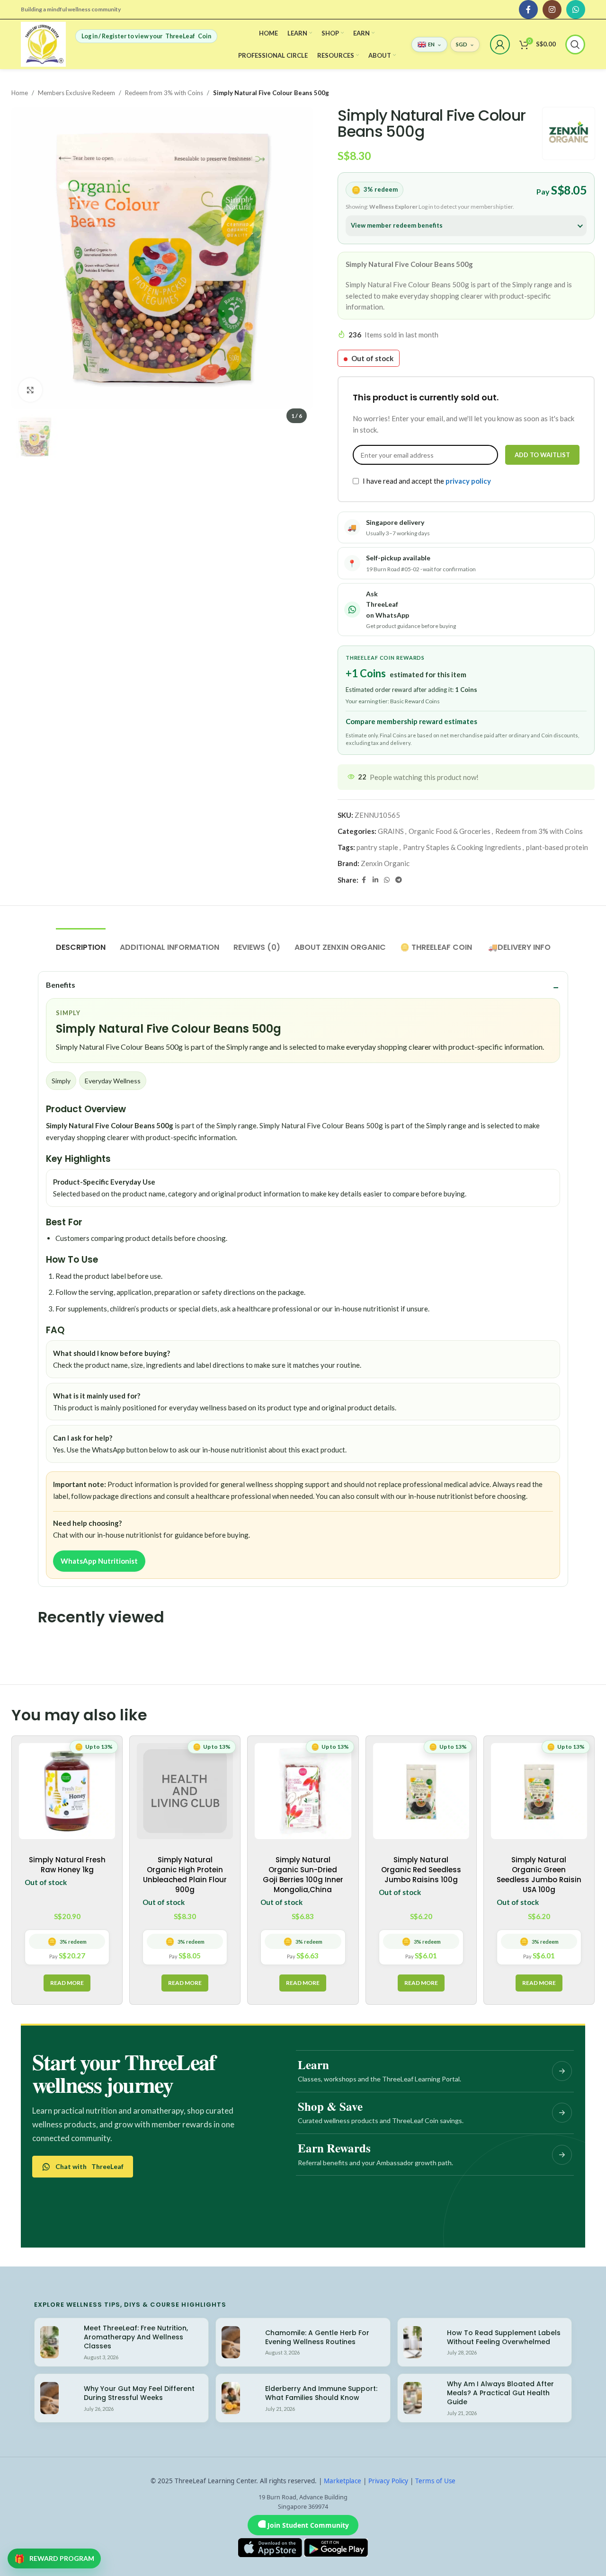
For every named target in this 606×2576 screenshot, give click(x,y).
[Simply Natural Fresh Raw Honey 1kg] (67, 1791)
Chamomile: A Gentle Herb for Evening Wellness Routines (317, 2337)
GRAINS (391, 831)
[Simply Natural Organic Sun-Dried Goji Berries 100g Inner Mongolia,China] (303, 1791)
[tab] (81, 943)
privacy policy (468, 481)
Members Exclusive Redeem (76, 93)
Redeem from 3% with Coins (164, 93)
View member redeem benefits (397, 225)
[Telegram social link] (399, 880)
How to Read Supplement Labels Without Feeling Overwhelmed (504, 2337)
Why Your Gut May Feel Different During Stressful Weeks (139, 2393)
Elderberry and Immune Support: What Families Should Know (321, 2393)
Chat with (89, 2166)
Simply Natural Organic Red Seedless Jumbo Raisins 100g (421, 1870)
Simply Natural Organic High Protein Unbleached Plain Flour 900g (185, 1875)
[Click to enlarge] (30, 390)
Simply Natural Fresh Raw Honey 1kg (67, 1865)
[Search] (575, 44)
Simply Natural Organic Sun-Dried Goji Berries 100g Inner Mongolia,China (303, 1875)
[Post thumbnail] (49, 2342)
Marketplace (343, 2481)
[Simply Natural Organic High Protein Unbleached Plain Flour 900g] (185, 1791)
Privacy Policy (388, 2481)
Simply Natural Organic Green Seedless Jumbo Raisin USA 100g (539, 1875)
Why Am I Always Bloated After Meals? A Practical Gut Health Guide (500, 2393)
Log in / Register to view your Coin (146, 36)
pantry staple (377, 847)
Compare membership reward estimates (411, 721)
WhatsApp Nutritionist (99, 1561)
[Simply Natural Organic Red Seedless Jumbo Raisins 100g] (421, 1791)
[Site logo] (43, 43)
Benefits (61, 985)
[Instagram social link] (552, 9)
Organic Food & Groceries (450, 831)
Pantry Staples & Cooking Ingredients (462, 847)
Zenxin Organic (385, 863)
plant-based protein (557, 847)
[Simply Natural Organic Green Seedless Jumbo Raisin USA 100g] (539, 1791)
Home (20, 93)
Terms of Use (435, 2481)
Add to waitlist (542, 455)
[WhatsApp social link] (576, 9)
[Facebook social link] (528, 9)
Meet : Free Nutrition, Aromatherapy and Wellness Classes (136, 2337)
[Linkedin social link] (375, 880)
